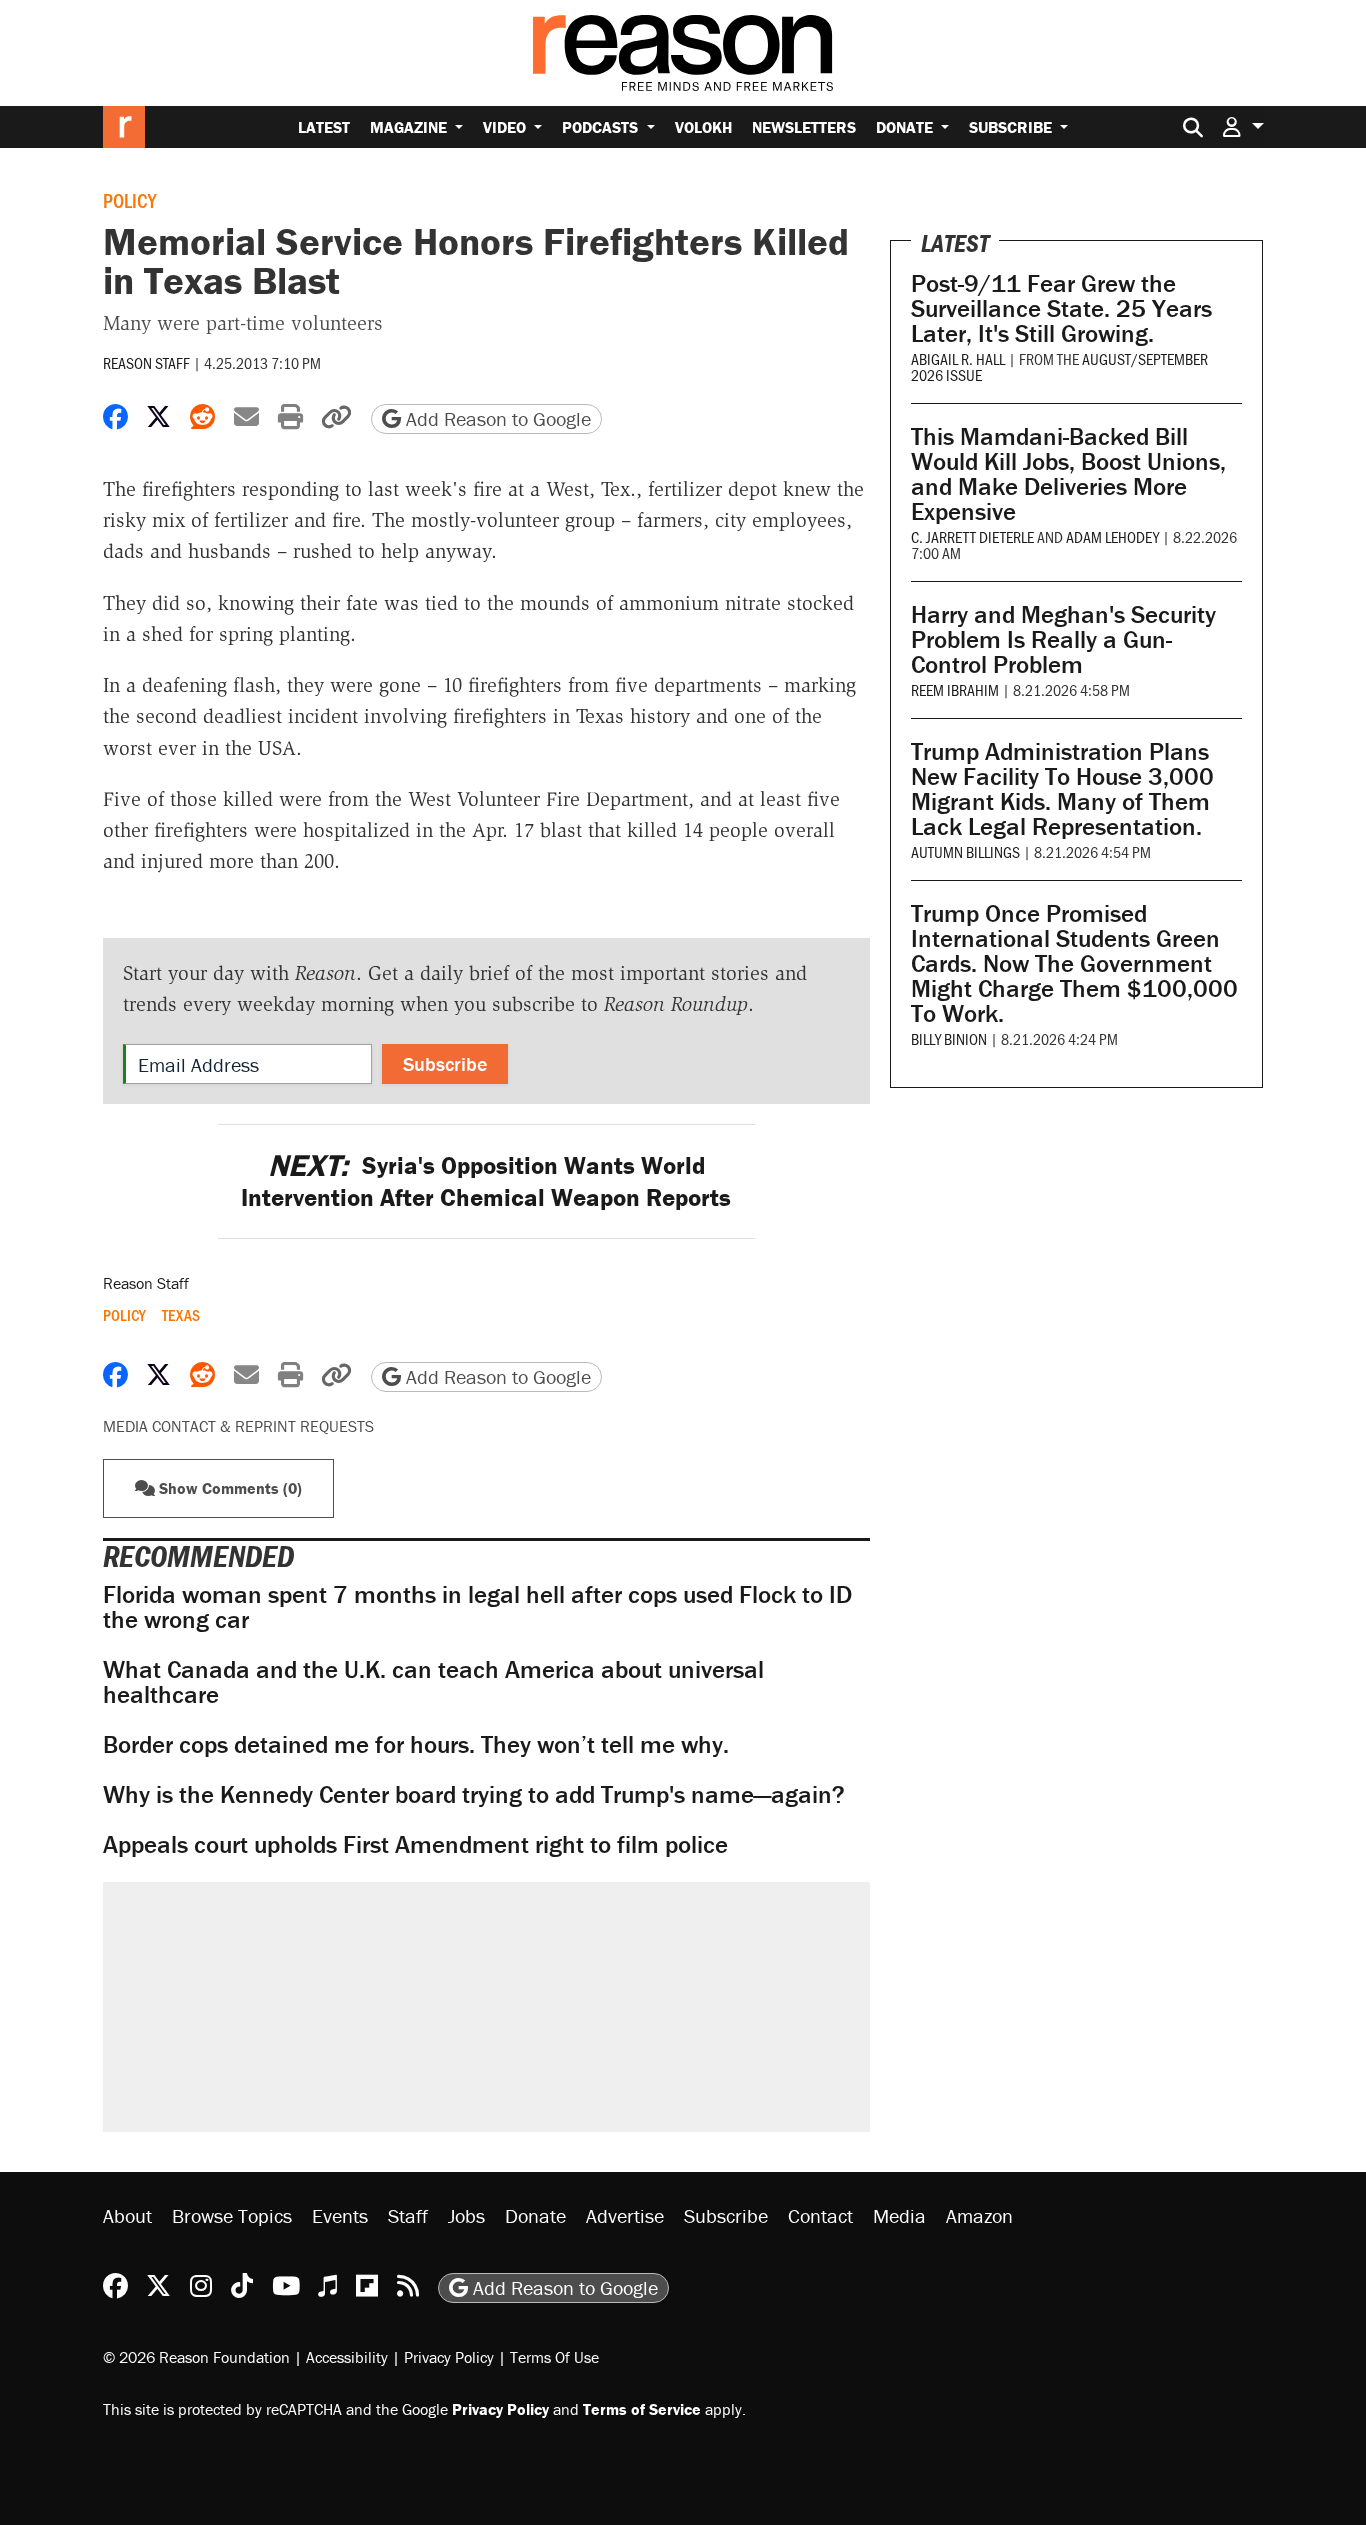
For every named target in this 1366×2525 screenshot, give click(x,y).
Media (899, 2215)
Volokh (703, 127)
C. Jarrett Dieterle (972, 536)
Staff (408, 2215)
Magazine (410, 127)
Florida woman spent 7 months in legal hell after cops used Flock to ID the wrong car (477, 1607)
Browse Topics (232, 2215)
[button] (1243, 126)
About (127, 2215)
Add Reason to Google (496, 418)
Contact (820, 2215)
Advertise (625, 2215)
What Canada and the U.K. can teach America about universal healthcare (433, 1682)
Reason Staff (146, 362)
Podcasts (602, 127)
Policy (129, 200)
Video (506, 127)
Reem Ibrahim (955, 689)
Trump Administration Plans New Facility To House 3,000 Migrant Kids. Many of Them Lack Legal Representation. (1062, 789)
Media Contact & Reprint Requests (238, 1426)
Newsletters (804, 127)
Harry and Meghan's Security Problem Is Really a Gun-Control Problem (1063, 639)
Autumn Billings (965, 851)
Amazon (979, 2215)
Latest (324, 127)
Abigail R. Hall (958, 358)
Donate (906, 127)
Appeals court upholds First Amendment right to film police (415, 1844)
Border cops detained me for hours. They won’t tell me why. (416, 1744)
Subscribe (1012, 127)
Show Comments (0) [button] (228, 1488)
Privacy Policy (449, 2357)
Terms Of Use (554, 2357)
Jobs (466, 2215)
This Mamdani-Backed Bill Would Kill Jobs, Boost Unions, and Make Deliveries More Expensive (1068, 474)
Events (340, 2215)
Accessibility (347, 2357)
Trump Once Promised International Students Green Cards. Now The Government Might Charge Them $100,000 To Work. (1074, 963)
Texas (181, 1315)
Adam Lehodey (1112, 536)
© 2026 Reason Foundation (196, 2357)
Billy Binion (949, 1038)
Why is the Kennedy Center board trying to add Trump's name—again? (474, 1794)
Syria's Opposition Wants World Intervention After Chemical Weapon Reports (486, 1181)
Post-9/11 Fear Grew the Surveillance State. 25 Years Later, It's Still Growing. (1061, 308)
